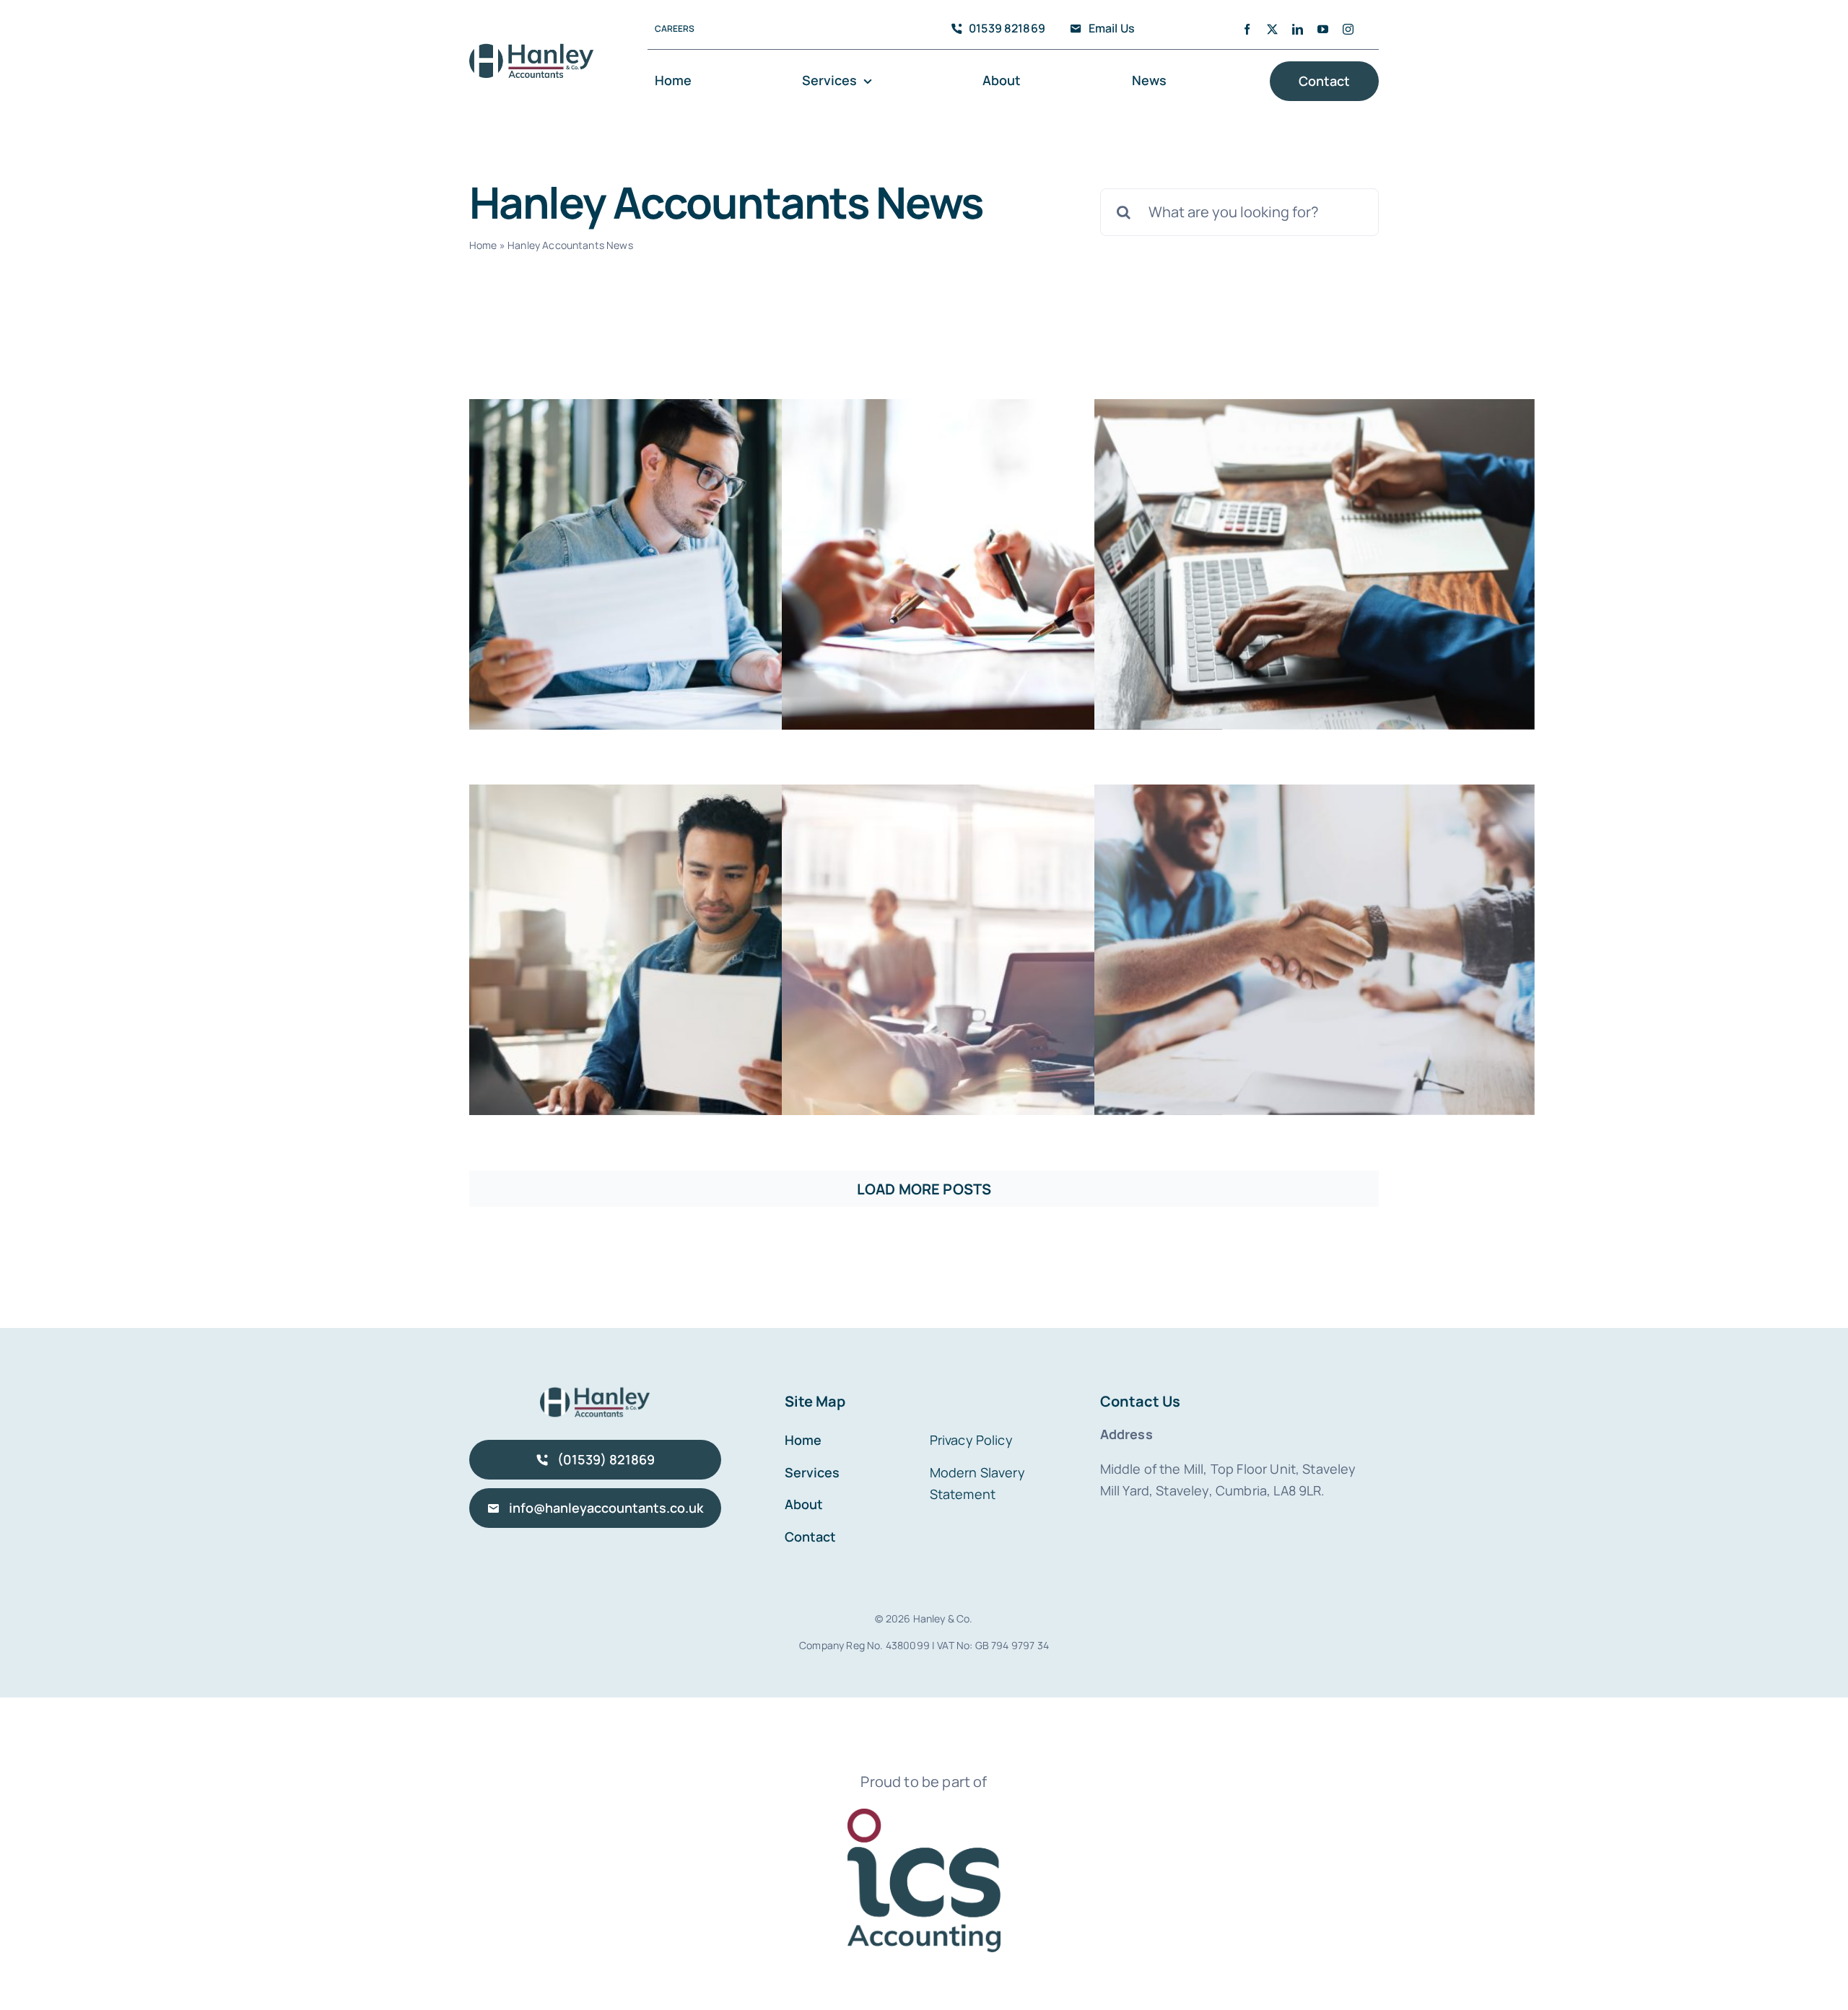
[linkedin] (1298, 29)
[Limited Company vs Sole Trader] (1002, 950)
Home (483, 245)
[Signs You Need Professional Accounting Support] (1315, 564)
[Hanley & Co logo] (531, 49)
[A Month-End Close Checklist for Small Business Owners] (689, 950)
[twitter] (1272, 29)
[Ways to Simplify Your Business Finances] (1315, 950)
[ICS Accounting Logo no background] (924, 1815)
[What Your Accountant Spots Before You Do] (689, 564)
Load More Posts (924, 1189)
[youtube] (1323, 29)
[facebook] (1247, 29)
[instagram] (1348, 29)
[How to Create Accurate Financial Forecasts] (1002, 564)
